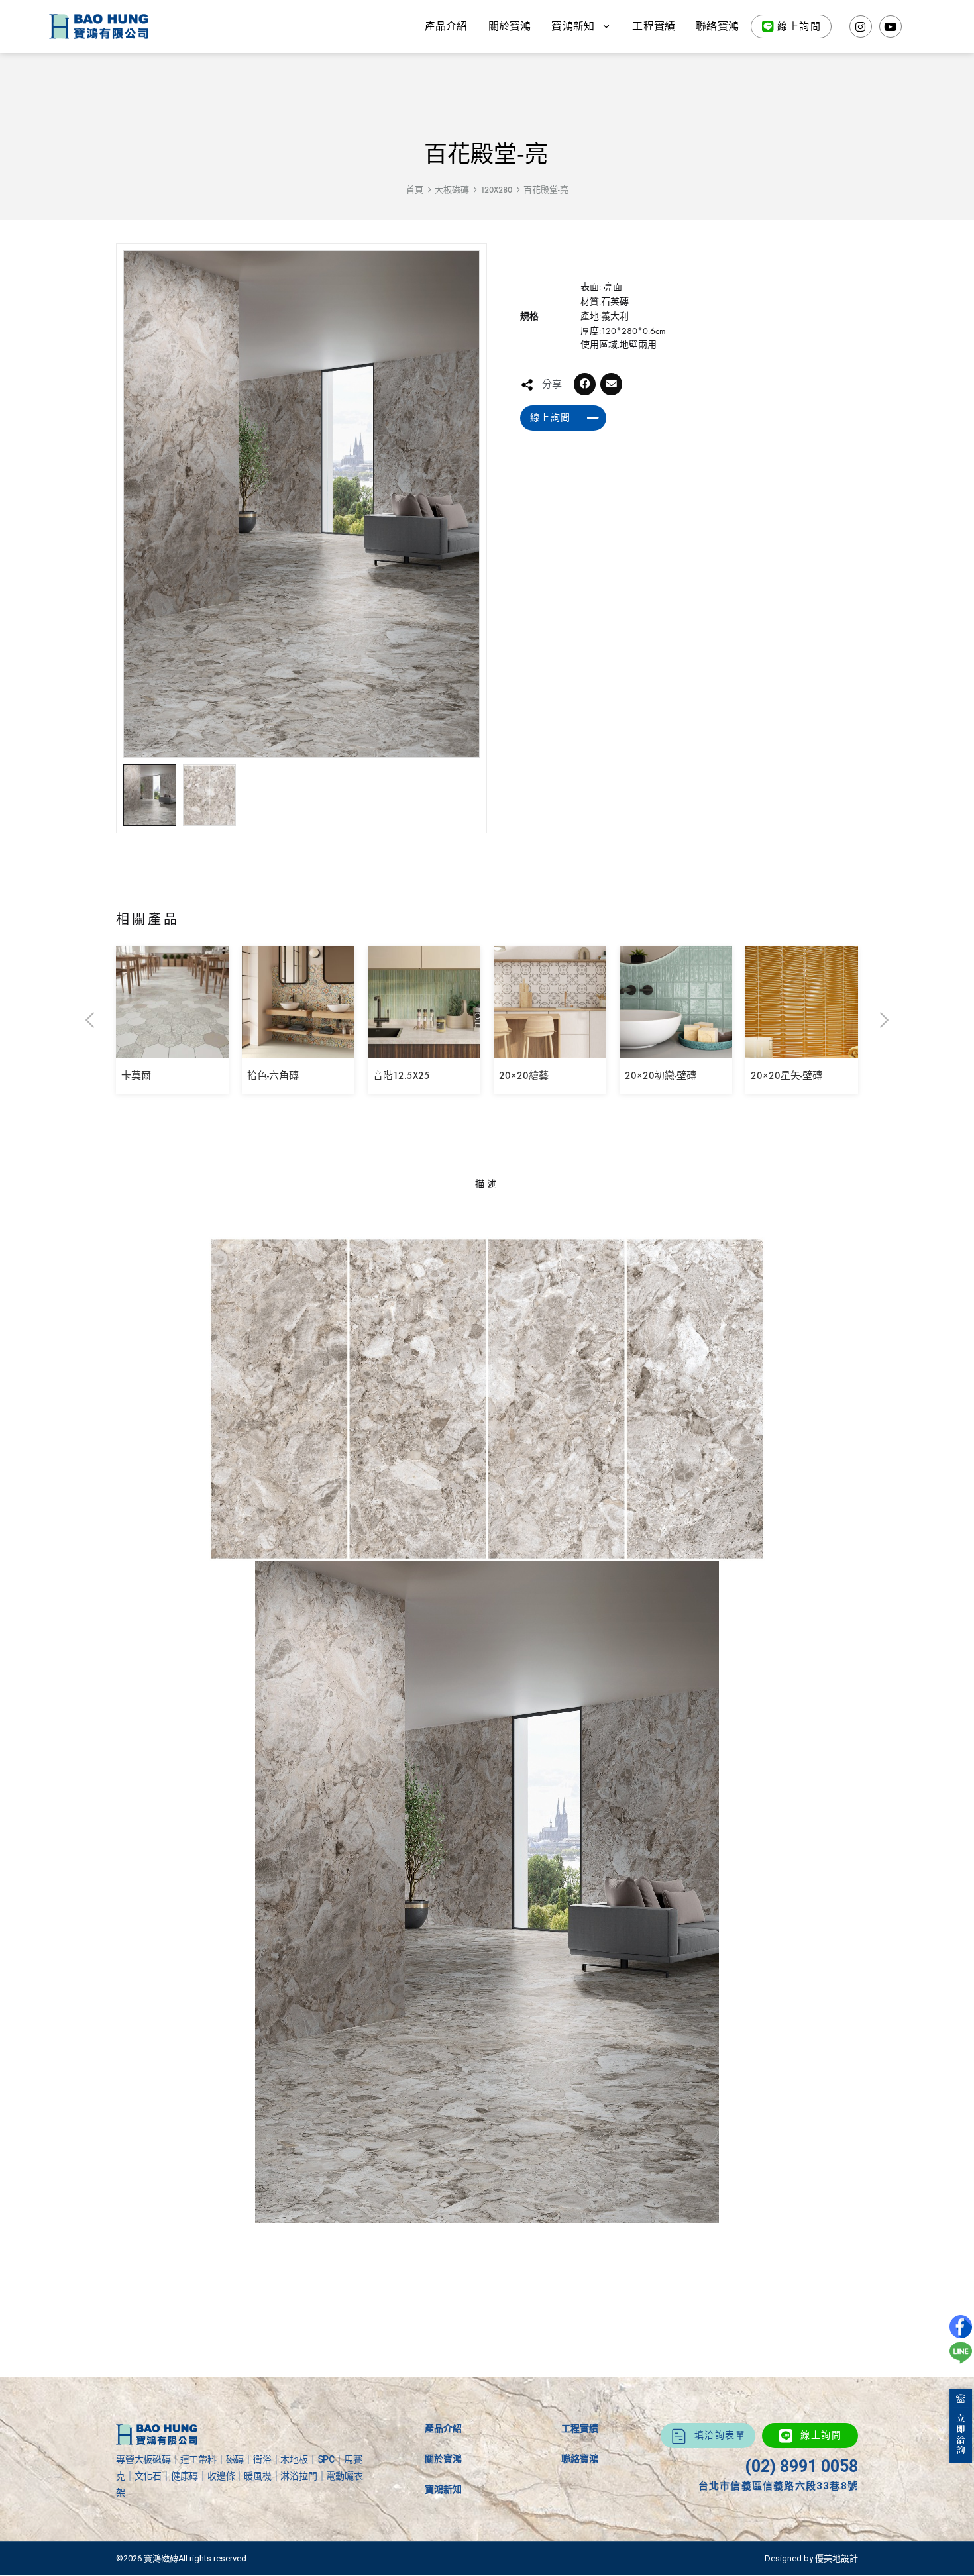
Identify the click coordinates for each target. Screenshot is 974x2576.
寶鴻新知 (443, 2489)
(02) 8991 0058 (801, 2466)
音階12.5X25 (402, 1076)
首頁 (415, 190)
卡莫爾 (136, 1076)
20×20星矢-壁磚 (786, 1076)
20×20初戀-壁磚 (661, 1076)
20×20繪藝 (524, 1076)
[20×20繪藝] (550, 1049)
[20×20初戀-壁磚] (676, 1049)
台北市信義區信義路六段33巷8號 (778, 2486)
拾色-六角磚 (273, 1076)
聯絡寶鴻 (717, 26)
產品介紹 (446, 26)
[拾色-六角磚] (298, 1049)
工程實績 (654, 26)
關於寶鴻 (510, 26)
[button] (585, 384)
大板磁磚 (452, 190)
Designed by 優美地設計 (811, 2558)
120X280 (496, 190)
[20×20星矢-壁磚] (802, 1049)
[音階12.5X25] (424, 1049)
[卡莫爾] (172, 1049)
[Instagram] (861, 26)
